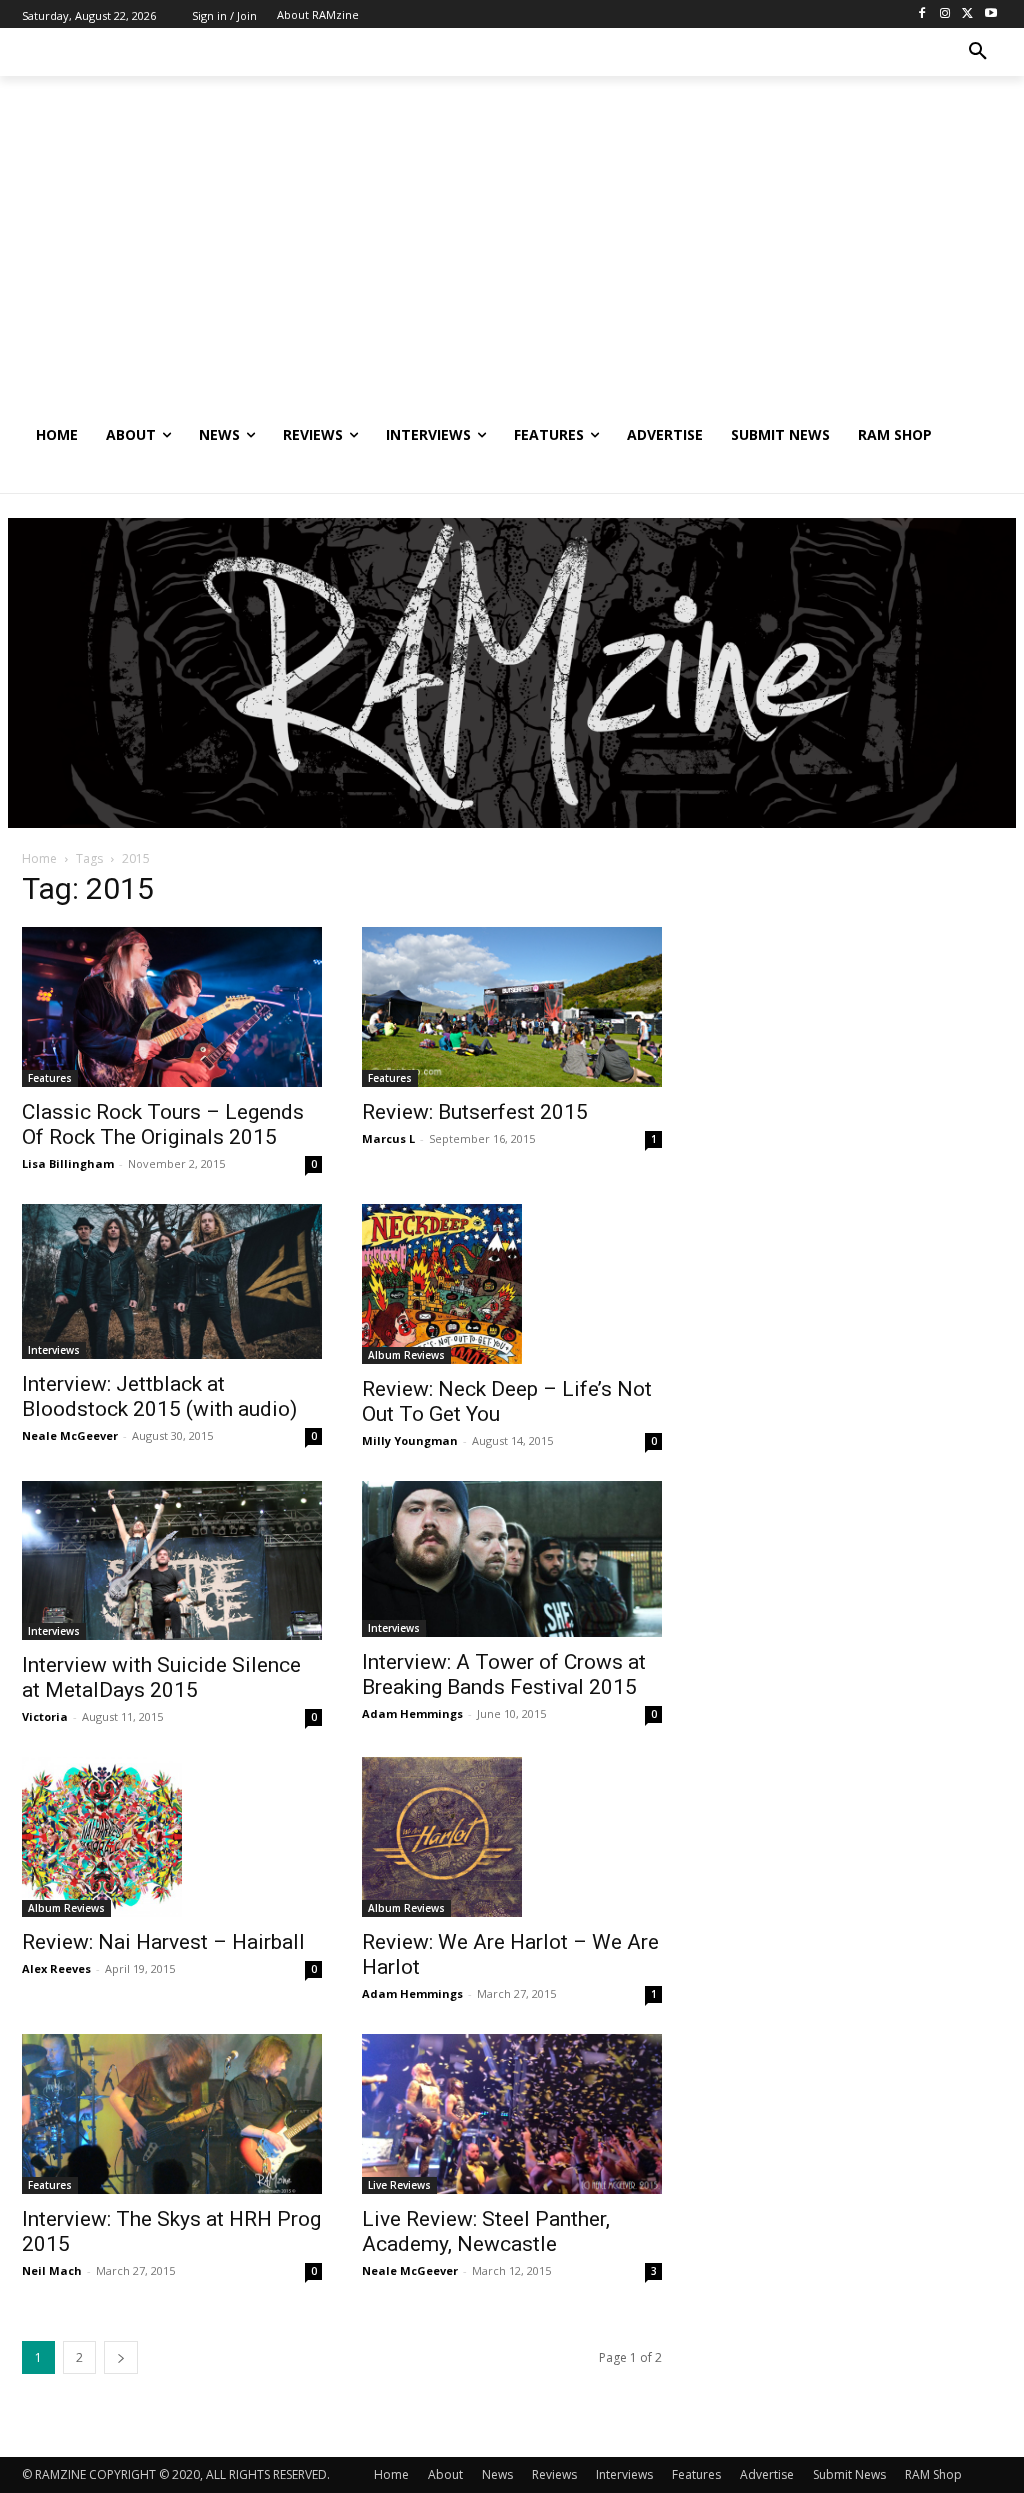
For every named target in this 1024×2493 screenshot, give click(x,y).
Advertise (767, 2474)
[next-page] (121, 2357)
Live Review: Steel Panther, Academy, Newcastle (486, 2231)
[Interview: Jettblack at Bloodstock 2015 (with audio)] (172, 1282)
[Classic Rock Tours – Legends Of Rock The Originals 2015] (172, 1007)
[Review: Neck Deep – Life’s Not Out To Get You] (512, 1284)
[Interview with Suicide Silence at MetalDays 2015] (172, 1561)
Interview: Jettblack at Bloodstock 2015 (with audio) (159, 1396)
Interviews (54, 1350)
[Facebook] (922, 14)
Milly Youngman (410, 1440)
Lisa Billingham (68, 1163)
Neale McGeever (70, 1435)
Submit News (849, 2474)
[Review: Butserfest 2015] (512, 1007)
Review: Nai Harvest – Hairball (163, 1942)
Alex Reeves (56, 1968)
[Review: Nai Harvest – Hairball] (172, 1837)
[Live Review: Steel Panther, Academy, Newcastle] (512, 2114)
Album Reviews (406, 1355)
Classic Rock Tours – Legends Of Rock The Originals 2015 (163, 1124)
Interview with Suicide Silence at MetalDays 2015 (161, 1677)
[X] (967, 14)
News (497, 2474)
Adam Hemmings (412, 1713)
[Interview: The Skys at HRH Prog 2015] (172, 2114)
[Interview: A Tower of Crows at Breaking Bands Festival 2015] (512, 1559)
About (445, 2474)
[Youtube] (990, 14)
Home (39, 858)
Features (50, 1078)
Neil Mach (52, 2270)
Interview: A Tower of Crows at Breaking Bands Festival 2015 (504, 1674)
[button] (978, 52)
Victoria (45, 1716)
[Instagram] (945, 14)
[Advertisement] (512, 261)
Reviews (554, 2474)
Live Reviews (399, 2185)
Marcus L (388, 1138)
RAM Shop (933, 2474)
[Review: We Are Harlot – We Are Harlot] (512, 1837)
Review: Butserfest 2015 (475, 1112)
